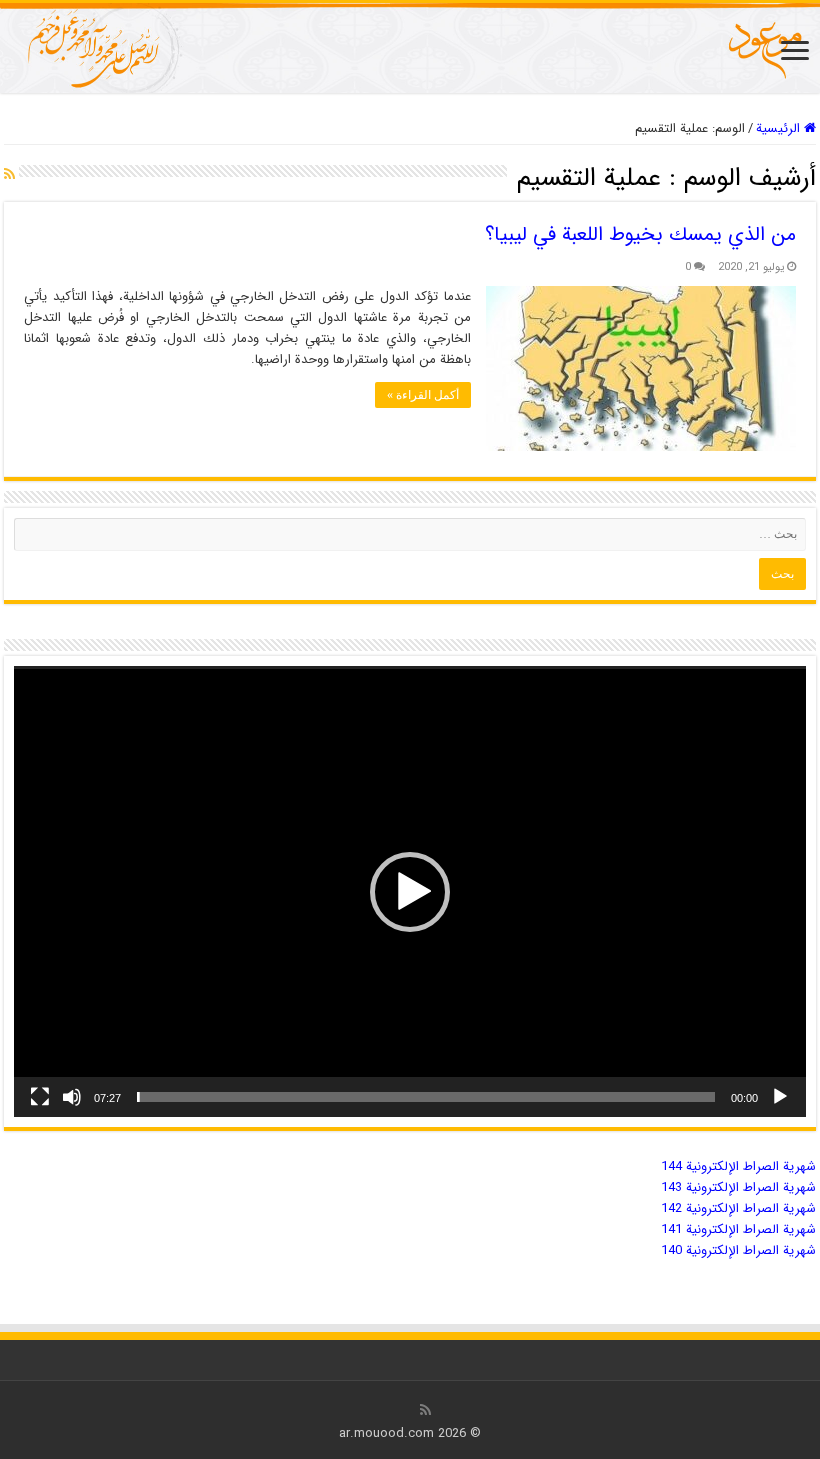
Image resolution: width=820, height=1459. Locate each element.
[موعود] (410, 48)
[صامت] (72, 1097)
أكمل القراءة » (423, 395)
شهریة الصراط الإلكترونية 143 (738, 1187)
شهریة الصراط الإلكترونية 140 (738, 1250)
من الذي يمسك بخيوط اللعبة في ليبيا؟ (640, 234)
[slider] (426, 1097)
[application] (410, 891)
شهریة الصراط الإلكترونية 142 (738, 1208)
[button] (410, 892)
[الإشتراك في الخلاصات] (9, 175)
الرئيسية (780, 128)
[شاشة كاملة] (40, 1097)
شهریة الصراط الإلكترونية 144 (738, 1166)
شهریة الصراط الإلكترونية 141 (738, 1229)
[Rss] (425, 1410)
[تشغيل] (780, 1097)
